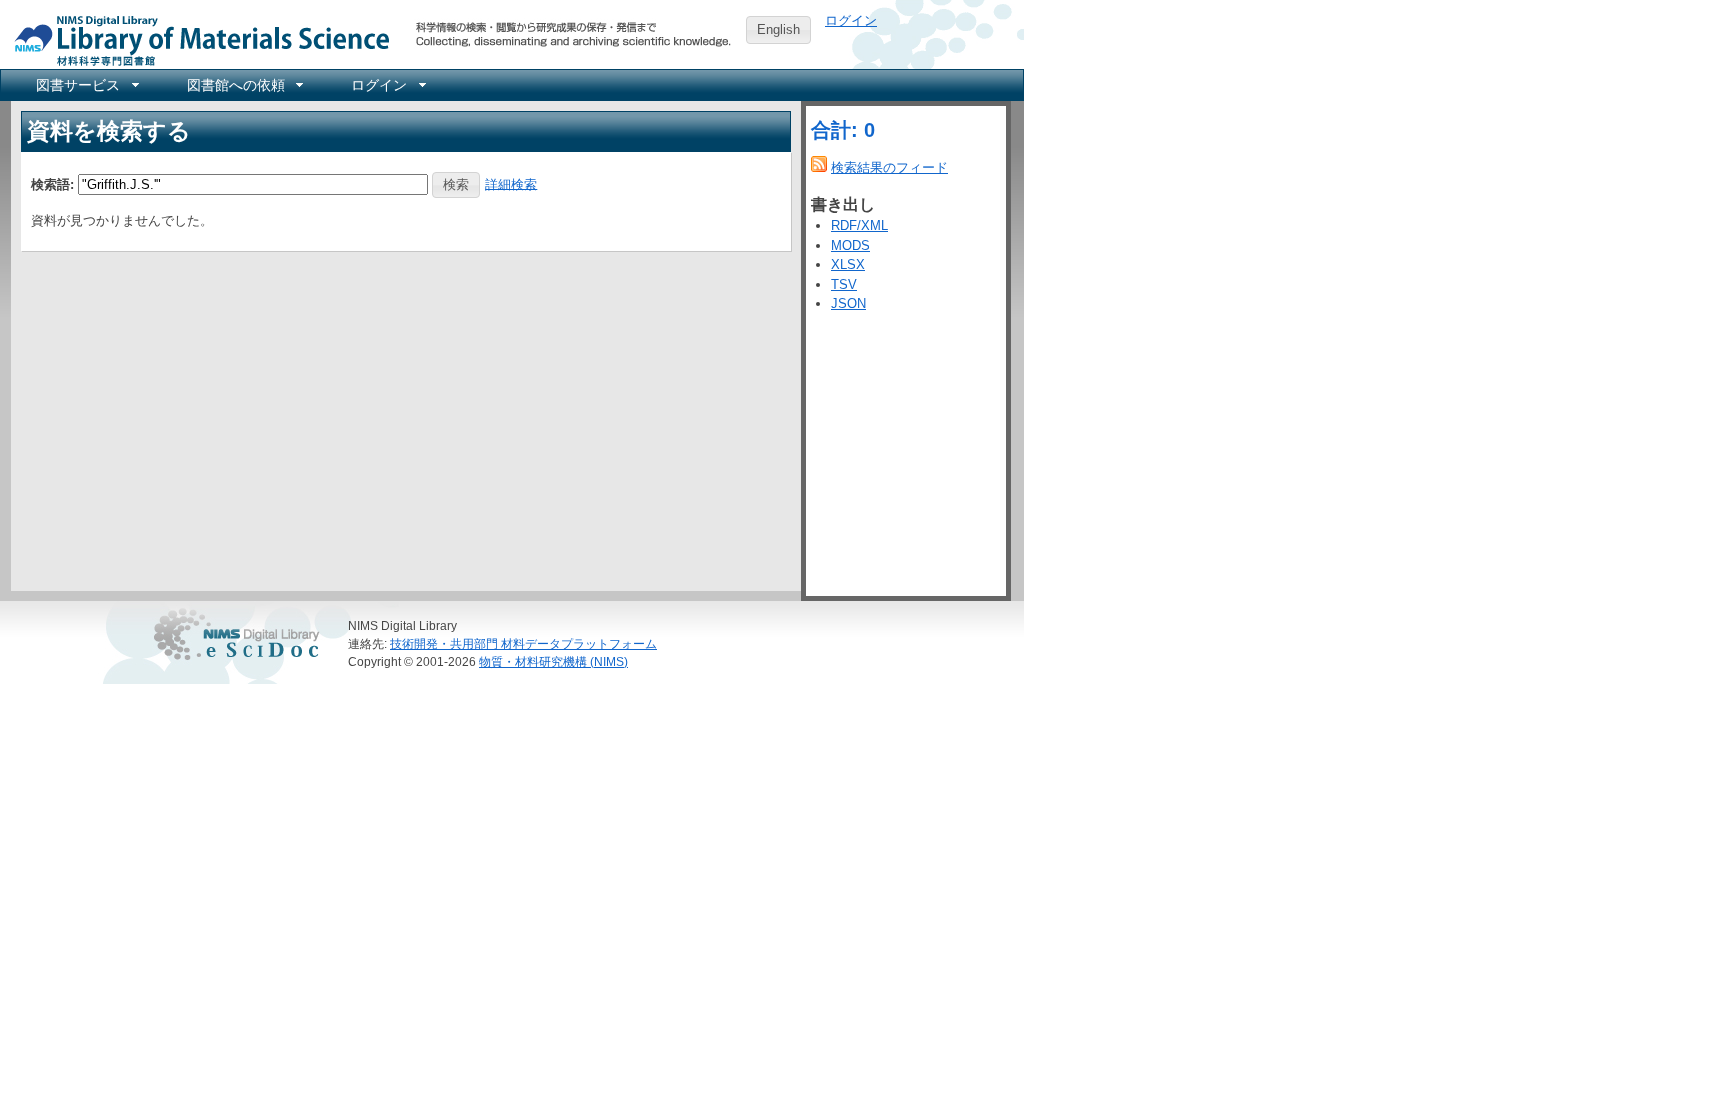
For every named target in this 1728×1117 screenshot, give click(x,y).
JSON (848, 303)
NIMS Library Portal (196, 39)
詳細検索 (511, 183)
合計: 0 (843, 130)
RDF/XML (859, 225)
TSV (844, 284)
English (778, 29)
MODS (850, 245)
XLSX (848, 264)
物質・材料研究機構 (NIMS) (553, 661)
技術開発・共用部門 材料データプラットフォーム (523, 643)
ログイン (851, 20)
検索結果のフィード (889, 167)
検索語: (52, 183)
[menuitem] (86, 85)
